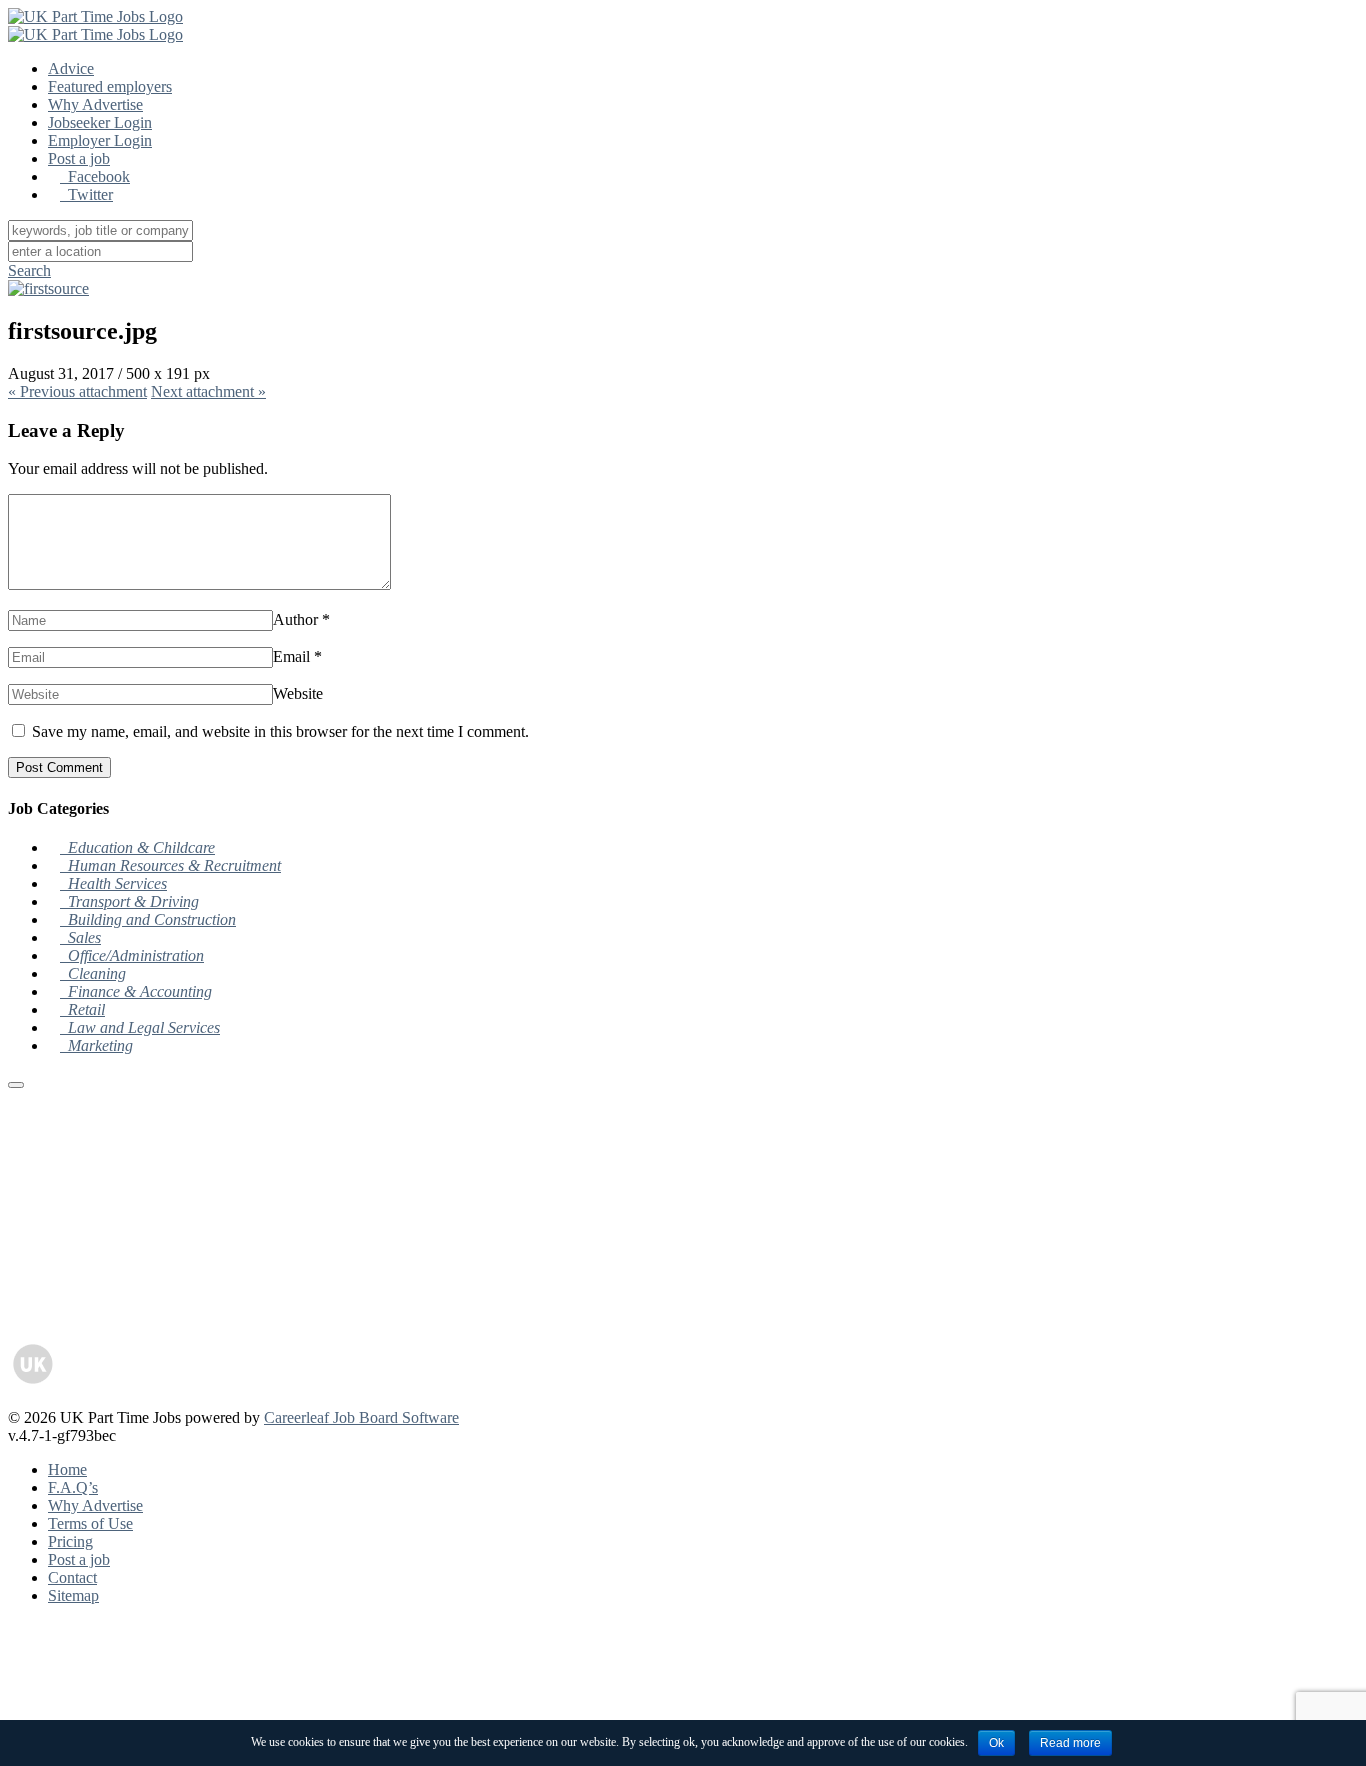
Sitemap (73, 1595)
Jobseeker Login (100, 122)
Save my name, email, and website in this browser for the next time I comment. (280, 731)
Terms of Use (90, 1523)
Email (291, 656)
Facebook (95, 176)
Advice (71, 68)
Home (67, 1469)
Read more (1070, 1743)
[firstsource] (48, 288)
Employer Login (100, 140)
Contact (72, 1577)
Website (298, 693)
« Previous (77, 391)
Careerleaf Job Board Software (361, 1417)
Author (295, 619)
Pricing (70, 1541)
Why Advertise (95, 104)
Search (29, 270)
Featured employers (110, 86)
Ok (996, 1743)
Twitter (86, 194)
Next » (208, 391)
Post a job (79, 158)
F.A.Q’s (73, 1487)
